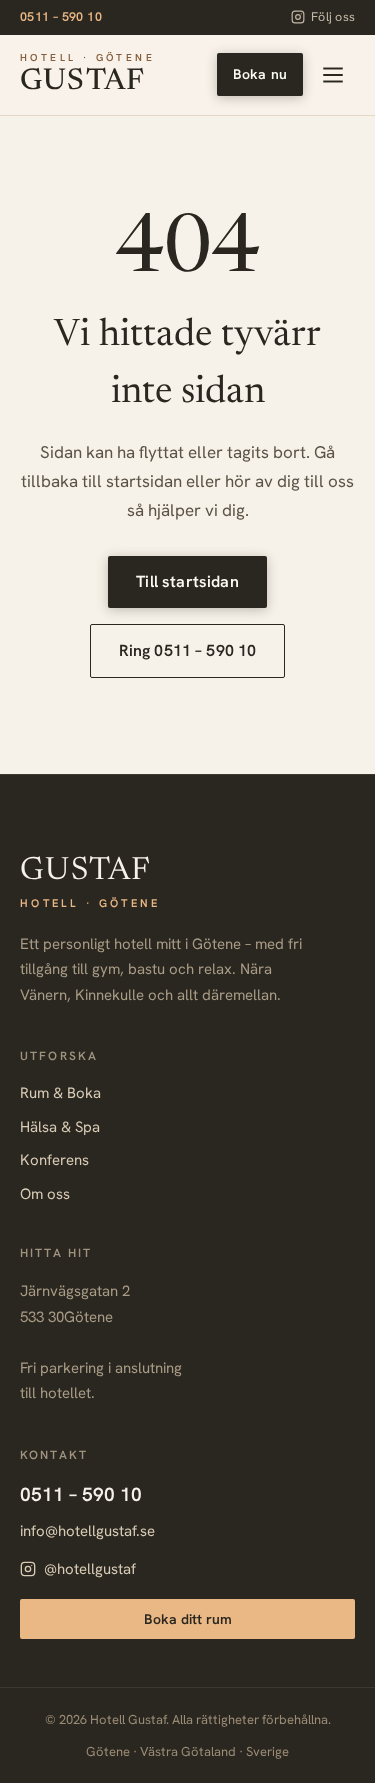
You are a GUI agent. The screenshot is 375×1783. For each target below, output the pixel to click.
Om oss (45, 1194)
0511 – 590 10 (61, 16)
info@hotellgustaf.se (87, 1531)
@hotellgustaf (90, 1569)
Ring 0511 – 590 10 (188, 650)
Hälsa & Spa (60, 1127)
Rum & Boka (60, 1093)
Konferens (54, 1160)
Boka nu (260, 74)
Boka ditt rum (188, 1619)
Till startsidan (187, 581)
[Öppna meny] (333, 75)
